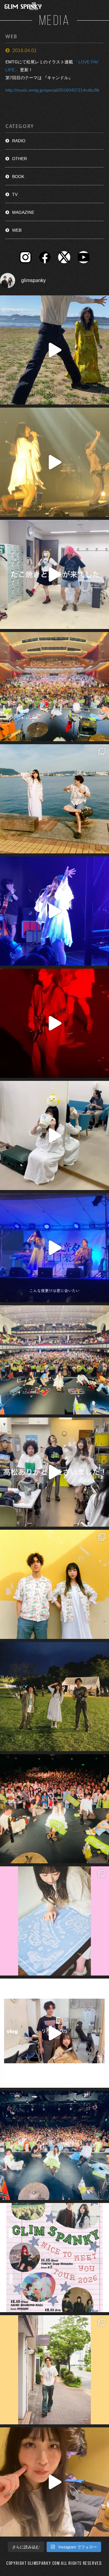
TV (15, 194)
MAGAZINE (23, 212)
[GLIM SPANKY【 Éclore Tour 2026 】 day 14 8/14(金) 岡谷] (54, 1584)
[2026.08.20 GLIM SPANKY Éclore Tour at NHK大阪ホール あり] (54, 574)
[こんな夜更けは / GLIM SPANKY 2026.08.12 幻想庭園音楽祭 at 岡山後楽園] (54, 1248)
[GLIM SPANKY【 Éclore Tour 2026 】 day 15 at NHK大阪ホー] (54, 687)
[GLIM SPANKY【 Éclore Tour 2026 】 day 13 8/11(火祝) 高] (54, 1921)
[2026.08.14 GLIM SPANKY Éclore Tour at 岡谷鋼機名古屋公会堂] (54, 1135)
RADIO (19, 141)
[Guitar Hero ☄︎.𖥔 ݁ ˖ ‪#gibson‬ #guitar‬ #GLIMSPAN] (54, 1023)
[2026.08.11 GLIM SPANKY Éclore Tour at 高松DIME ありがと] (54, 1472)
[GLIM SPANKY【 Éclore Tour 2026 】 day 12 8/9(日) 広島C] (54, 2370)
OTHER (20, 159)
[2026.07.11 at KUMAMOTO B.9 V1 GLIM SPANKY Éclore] (54, 2482)
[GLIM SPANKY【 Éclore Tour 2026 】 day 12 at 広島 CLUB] (54, 2145)
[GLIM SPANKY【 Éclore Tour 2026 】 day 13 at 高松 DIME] (54, 1809)
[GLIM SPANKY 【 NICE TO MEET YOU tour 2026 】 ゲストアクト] (54, 2258)
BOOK (18, 177)
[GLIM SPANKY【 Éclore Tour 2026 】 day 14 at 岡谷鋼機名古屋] (54, 1360)
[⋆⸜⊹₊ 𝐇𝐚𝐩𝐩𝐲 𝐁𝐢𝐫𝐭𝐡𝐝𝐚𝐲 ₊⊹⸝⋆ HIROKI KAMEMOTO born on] (54, 350)
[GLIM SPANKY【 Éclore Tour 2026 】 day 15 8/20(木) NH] (54, 799)
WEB (17, 230)
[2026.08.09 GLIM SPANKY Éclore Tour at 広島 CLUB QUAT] (54, 2033)
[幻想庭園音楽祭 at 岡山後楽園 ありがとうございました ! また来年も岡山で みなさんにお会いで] (54, 1697)
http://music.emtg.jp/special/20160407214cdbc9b (52, 90)
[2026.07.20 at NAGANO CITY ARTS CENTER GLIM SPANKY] (54, 462)
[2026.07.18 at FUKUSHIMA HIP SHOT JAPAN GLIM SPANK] (54, 911)
